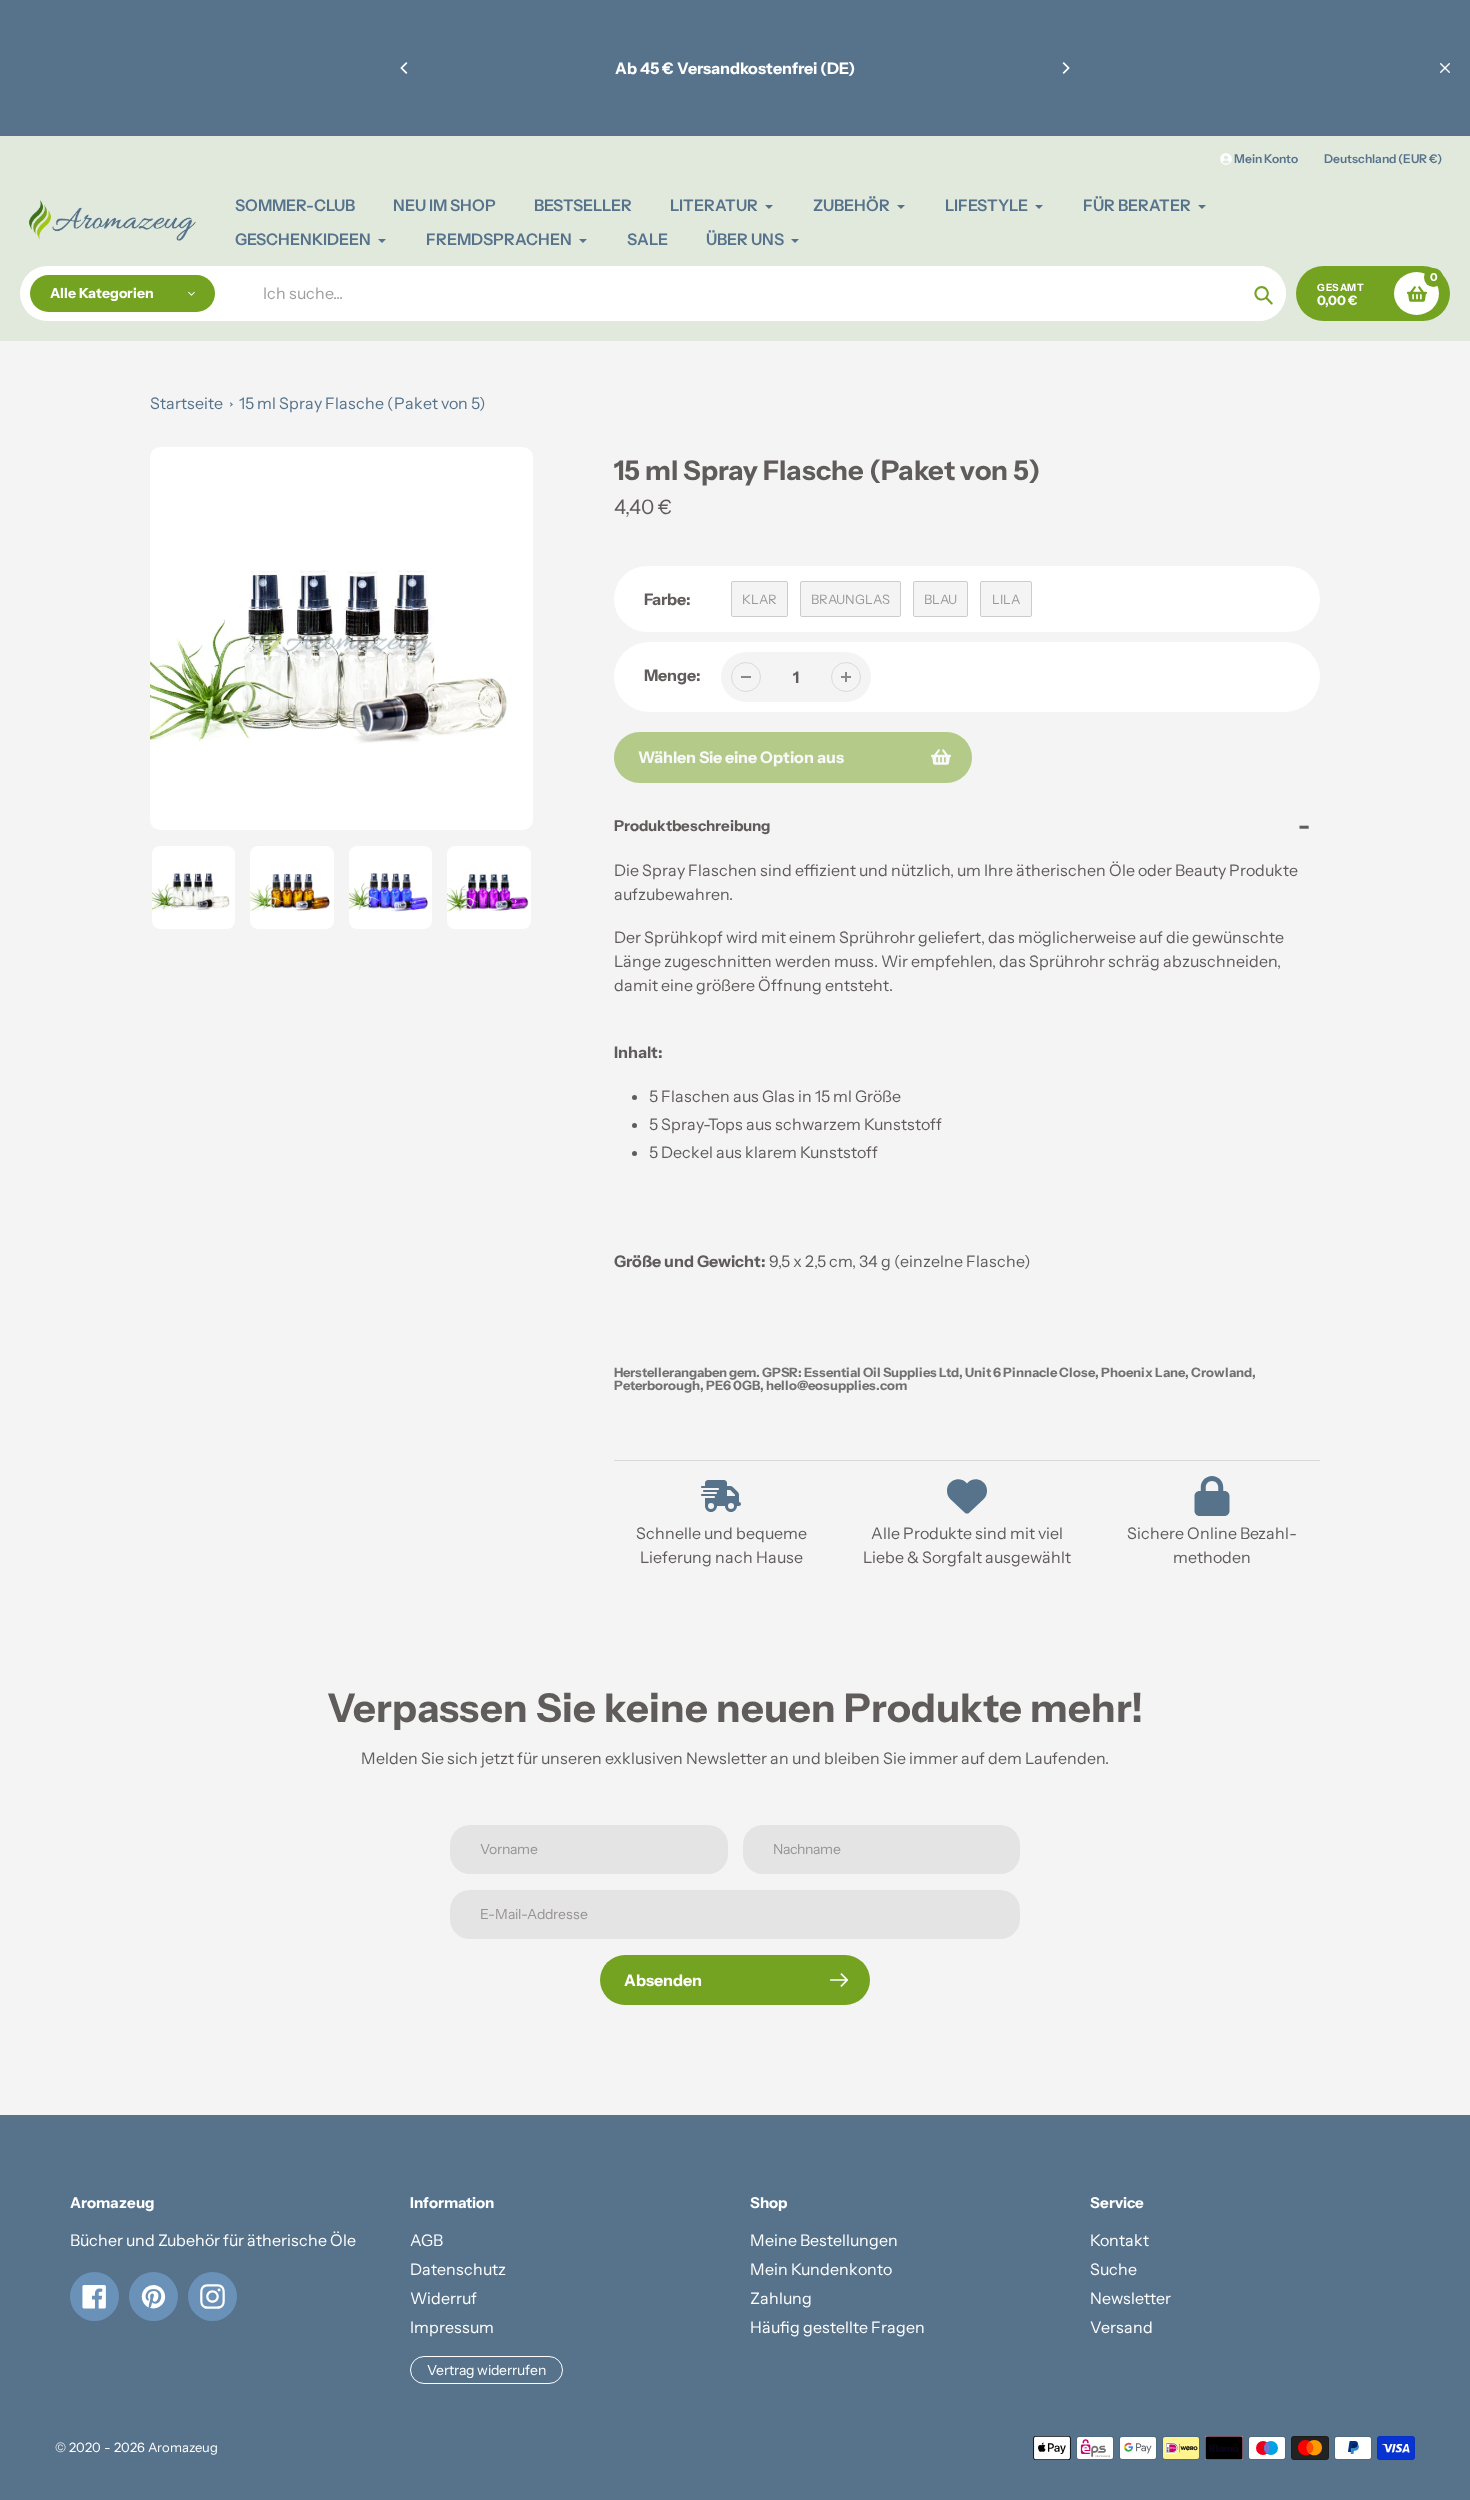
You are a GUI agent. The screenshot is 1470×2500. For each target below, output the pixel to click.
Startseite (186, 403)
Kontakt (1119, 2240)
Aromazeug (183, 2447)
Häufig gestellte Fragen (837, 2327)
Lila (1006, 599)
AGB (426, 2240)
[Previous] (405, 68)
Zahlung (781, 2298)
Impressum (452, 2327)
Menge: (672, 675)
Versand (1121, 2327)
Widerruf (443, 2298)
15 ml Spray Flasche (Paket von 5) (362, 403)
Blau (940, 599)
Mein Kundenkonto (821, 2269)
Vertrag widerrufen (486, 2370)
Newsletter (1130, 2298)
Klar (759, 599)
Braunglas (850, 599)
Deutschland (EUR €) (1383, 158)
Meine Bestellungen (824, 2240)
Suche (1113, 2269)
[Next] (1065, 68)
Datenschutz (458, 2269)
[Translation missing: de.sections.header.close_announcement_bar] (1445, 68)
